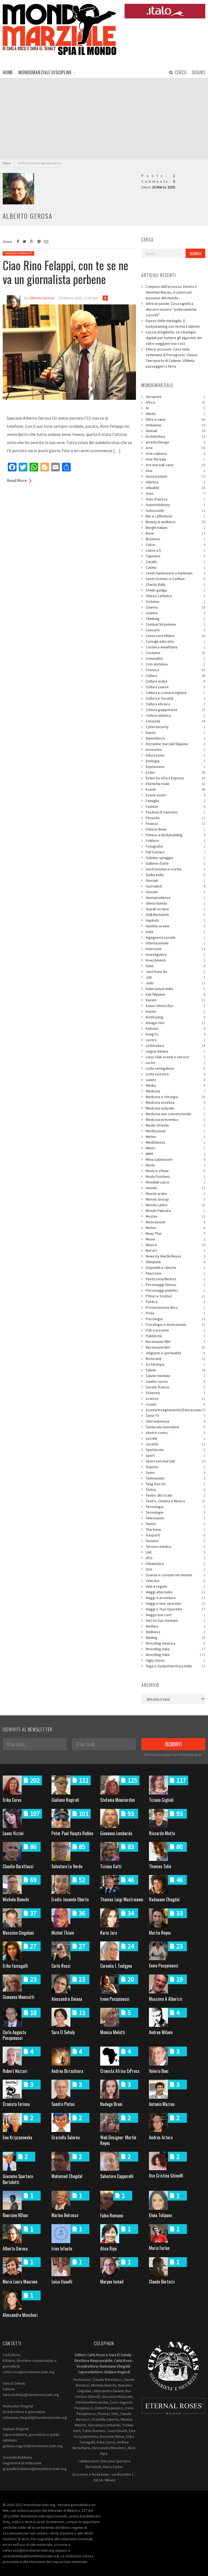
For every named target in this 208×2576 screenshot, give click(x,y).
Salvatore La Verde (67, 1866)
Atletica (175, 482)
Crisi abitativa (175, 664)
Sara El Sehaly (63, 2032)
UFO (175, 1558)
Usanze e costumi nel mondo (175, 1575)
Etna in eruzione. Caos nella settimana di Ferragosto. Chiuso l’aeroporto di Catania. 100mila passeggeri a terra (172, 358)
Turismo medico (175, 1546)
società (175, 1444)
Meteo (175, 1137)
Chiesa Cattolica (175, 596)
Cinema (175, 607)
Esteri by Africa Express (175, 778)
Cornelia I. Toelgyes (116, 1966)
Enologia (175, 761)
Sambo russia (175, 1381)
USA (175, 1569)
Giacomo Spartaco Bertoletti (18, 2179)
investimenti (175, 960)
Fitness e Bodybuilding (175, 835)
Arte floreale (175, 459)
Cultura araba (175, 681)
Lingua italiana (175, 1051)
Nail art (175, 1250)
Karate (175, 1000)
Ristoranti (175, 1359)
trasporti (175, 1535)
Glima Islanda (175, 903)
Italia (175, 966)
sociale (175, 1438)
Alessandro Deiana (67, 1999)
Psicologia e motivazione (175, 1324)
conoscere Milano (175, 636)
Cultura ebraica (175, 704)
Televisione (175, 1518)
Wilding (175, 1638)
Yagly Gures (175, 1660)
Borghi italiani (175, 528)
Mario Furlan (159, 2248)
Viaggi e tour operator (175, 1603)
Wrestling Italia (175, 1649)
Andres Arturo (161, 2137)
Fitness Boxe (175, 829)
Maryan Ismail (112, 2282)
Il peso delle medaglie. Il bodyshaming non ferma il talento (173, 324)
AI (175, 408)
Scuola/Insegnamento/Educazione (175, 1410)
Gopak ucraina (175, 909)
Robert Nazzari (15, 2071)
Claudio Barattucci (18, 1866)
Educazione (175, 755)
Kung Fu (175, 1034)
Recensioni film (175, 1342)
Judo (175, 983)
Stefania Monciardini (118, 1800)
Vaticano (175, 1581)
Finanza (175, 824)
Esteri (175, 772)
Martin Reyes (160, 1933)
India (175, 932)
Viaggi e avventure (175, 1598)
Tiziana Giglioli (161, 1800)
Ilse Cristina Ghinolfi (166, 2176)
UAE (175, 1552)
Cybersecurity (175, 727)
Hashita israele (175, 926)
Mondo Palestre (175, 1211)
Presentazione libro (175, 1307)
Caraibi (175, 562)
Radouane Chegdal (164, 1899)
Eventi (175, 789)
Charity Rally (175, 584)
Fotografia (175, 846)
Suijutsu (175, 1467)
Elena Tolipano (160, 2215)
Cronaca (175, 670)
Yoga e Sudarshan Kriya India (175, 1666)
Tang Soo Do (175, 1484)
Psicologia (175, 1319)
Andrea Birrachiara (67, 2071)
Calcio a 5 (175, 550)
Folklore (175, 841)
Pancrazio (175, 1273)
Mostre (175, 1216)
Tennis (175, 1524)
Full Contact (175, 852)
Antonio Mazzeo (162, 2104)
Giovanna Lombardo (116, 1833)
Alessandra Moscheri (20, 2315)
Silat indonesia (175, 1421)
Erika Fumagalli (15, 1966)
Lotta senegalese (175, 1068)
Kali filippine (175, 994)
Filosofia (175, 818)
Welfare (175, 1626)
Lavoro (175, 1040)
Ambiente (175, 425)
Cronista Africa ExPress (120, 2071)
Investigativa (175, 954)
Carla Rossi (61, 1966)
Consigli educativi (175, 641)
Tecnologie (175, 1512)
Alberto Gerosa (15, 2249)
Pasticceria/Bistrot (175, 1279)
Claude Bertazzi (162, 2282)
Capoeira (175, 556)
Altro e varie (175, 419)
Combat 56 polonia (175, 624)
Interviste (175, 949)
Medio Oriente (175, 1125)
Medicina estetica (175, 1102)
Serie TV (175, 1416)
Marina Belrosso (65, 2215)
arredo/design (175, 442)
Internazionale (175, 943)
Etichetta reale (175, 784)
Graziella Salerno (66, 2137)
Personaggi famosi (175, 1285)
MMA (175, 1154)
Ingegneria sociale (175, 937)
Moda (175, 1165)
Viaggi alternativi (175, 1592)
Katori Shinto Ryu (175, 1006)
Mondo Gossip (175, 1199)
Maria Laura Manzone (20, 2282)
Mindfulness (175, 1142)
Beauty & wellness (175, 522)
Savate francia (175, 1387)
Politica (175, 1302)
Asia (175, 471)
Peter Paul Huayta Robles (72, 1833)
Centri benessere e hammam (175, 573)
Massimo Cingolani (18, 1933)
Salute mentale (175, 1376)
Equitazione (175, 767)
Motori (175, 1228)
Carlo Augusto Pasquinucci (14, 2035)
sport (175, 1455)
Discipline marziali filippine (175, 744)
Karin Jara (109, 1933)
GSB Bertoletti (175, 915)
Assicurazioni (175, 476)
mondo (175, 1188)
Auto (175, 493)
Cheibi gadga (175, 590)
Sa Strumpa (175, 1364)
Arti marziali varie (175, 465)
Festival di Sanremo (175, 812)
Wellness (175, 1632)
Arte (175, 448)
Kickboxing (175, 1017)
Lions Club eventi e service (175, 1057)
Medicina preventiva (175, 1120)
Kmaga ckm (175, 1023)
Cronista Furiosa (16, 2104)
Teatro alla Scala (175, 1495)
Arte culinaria (175, 454)
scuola (175, 1404)
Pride (175, 1313)
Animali (175, 431)
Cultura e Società (175, 698)
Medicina (175, 1091)
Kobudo (175, 1028)
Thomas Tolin (160, 1866)
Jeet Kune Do (175, 972)
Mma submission (175, 1159)
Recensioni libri (175, 1347)
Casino (175, 567)
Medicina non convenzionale (175, 1114)
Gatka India (175, 875)
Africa (175, 402)
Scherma (175, 1393)
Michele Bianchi (16, 1899)
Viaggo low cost (175, 1615)
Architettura (175, 436)
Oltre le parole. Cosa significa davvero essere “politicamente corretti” (171, 309)
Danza (175, 732)
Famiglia (175, 801)
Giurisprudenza (175, 898)
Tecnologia (175, 1507)
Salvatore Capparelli (117, 2176)
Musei (175, 1239)
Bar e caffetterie (175, 516)
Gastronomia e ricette (175, 869)
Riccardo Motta (162, 1833)
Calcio (175, 545)
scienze (175, 1398)
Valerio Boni (159, 2071)
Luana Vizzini (13, 1833)
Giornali (175, 880)
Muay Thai (175, 1233)
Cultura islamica (175, 715)
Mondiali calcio (175, 1182)
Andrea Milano (161, 2032)
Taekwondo (175, 1478)
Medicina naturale (175, 1108)
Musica (175, 1245)
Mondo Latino (175, 1205)
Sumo (175, 1472)
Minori (175, 1148)
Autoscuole (175, 510)
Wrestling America (175, 1643)
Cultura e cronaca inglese (175, 693)
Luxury (175, 1080)
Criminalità (175, 658)
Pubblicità (175, 1336)
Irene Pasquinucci (115, 1999)
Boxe (175, 533)
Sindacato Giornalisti (18, 253)
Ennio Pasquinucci (164, 1966)
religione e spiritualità (175, 1353)
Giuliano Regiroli (65, 1800)
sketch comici (175, 1433)
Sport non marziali (175, 1461)
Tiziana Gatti (111, 1866)
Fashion (175, 806)
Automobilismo (175, 505)
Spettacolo (175, 1450)
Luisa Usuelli (62, 2282)
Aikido (175, 414)
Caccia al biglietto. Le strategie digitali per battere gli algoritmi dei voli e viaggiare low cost (174, 338)
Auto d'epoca (175, 499)
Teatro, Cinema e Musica (175, 1501)
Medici (175, 1085)
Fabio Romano (112, 2215)
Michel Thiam (63, 1933)
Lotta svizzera (175, 1074)
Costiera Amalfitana (175, 647)
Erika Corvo (12, 1800)
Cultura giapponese (175, 710)
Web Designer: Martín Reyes (118, 2140)
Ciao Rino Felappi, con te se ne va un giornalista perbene (66, 272)
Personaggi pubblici (175, 1290)
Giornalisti (175, 886)
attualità (175, 488)
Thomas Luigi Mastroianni (122, 1899)
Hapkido (175, 920)
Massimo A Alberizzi (166, 1999)
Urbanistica (175, 1564)
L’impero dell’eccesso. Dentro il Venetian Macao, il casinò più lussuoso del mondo (171, 292)
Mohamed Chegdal (67, 2176)
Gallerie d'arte (175, 863)
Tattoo (175, 1490)
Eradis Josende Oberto (70, 1899)
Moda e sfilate (175, 1171)
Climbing (175, 619)
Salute (175, 1370)
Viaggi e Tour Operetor (175, 1609)
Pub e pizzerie (175, 1330)
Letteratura (175, 1046)
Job (175, 977)
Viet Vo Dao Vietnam (175, 1620)
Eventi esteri (175, 795)
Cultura (175, 676)
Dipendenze (175, 738)
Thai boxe (175, 1529)
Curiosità (175, 721)
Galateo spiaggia (175, 858)
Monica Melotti (113, 2032)
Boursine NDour (16, 2215)
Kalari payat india (175, 989)
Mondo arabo (175, 1194)
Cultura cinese (175, 687)
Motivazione (175, 1222)
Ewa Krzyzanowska (17, 2137)
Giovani (175, 892)
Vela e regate (175, 1586)
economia (175, 750)
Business (175, 539)
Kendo (175, 1011)
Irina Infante (62, 2249)
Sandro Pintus (63, 2104)
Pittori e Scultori (175, 1296)
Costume (175, 653)
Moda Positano (175, 1176)
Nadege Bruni (111, 2104)
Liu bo (175, 1063)
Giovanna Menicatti (19, 1997)
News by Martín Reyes (175, 1256)
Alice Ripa (108, 2249)
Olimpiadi (175, 1262)
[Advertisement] (104, 118)
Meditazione (175, 1131)
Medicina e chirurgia (175, 1097)
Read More (17, 480)
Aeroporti (175, 397)
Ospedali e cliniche (175, 1268)
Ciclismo (175, 602)
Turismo (175, 1541)
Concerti (175, 630)
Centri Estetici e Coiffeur (175, 579)
